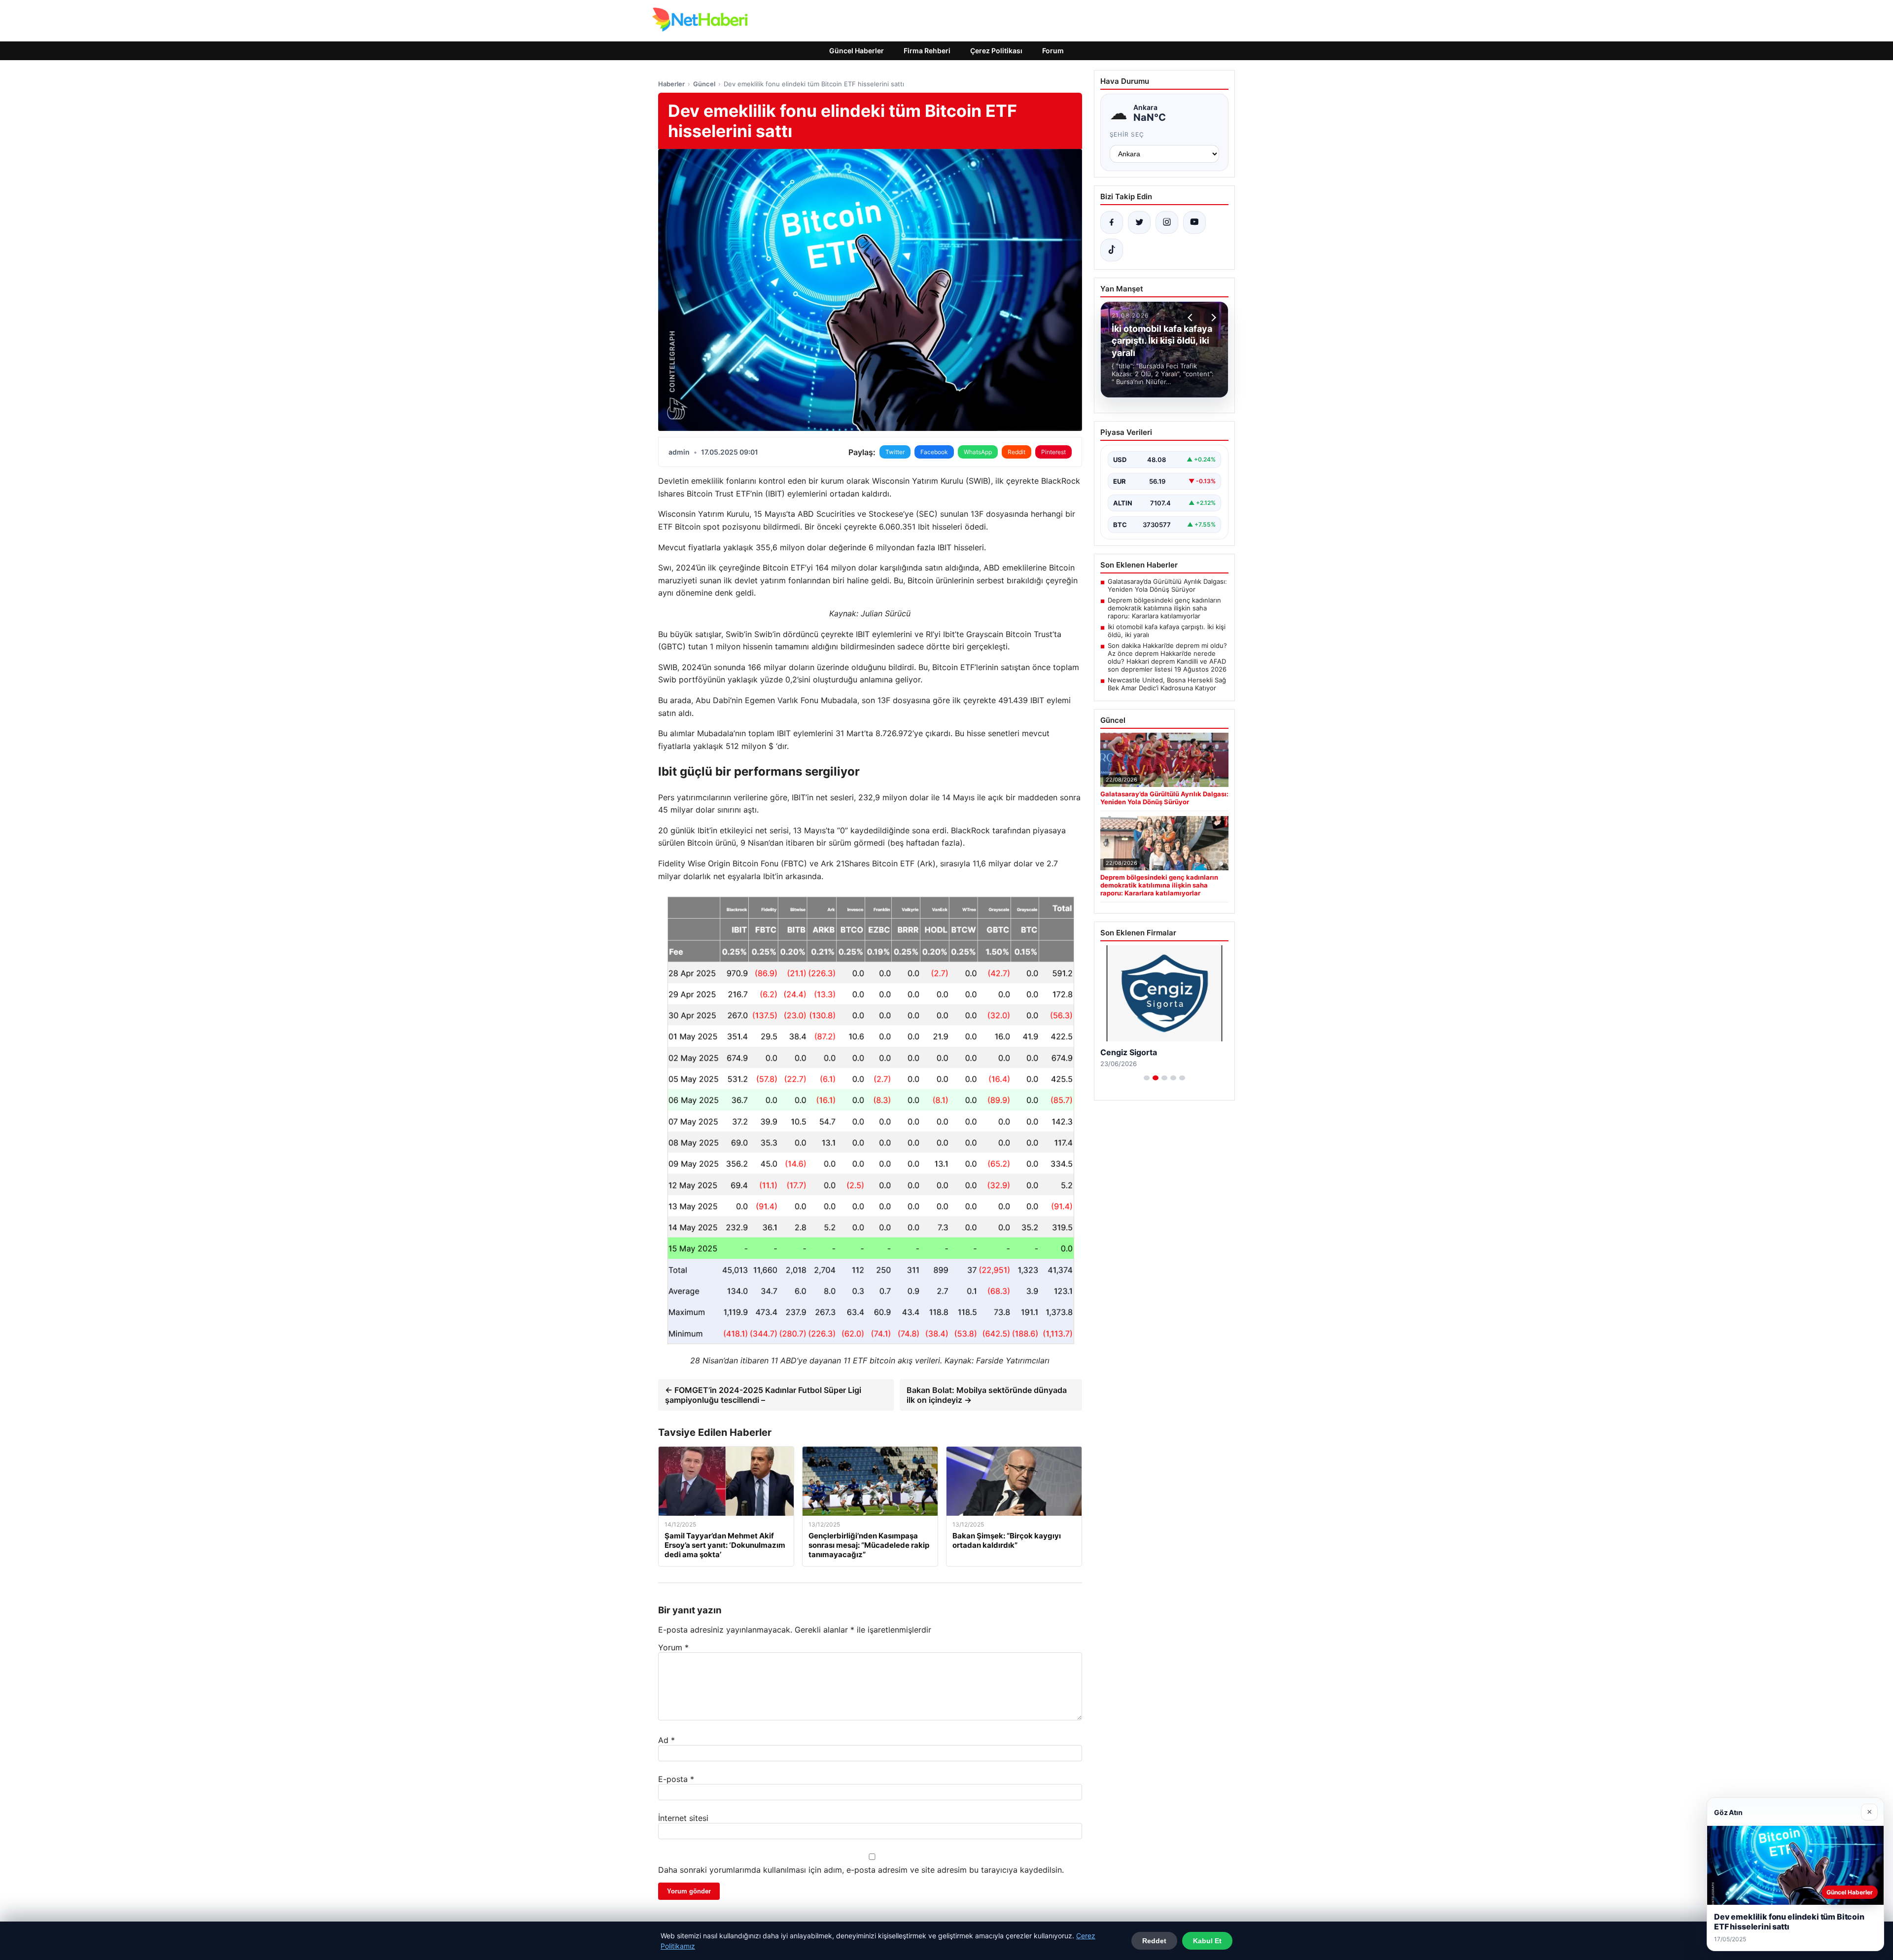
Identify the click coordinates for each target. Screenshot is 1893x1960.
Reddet (1154, 1941)
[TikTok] (1112, 250)
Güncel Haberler (857, 51)
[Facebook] (1112, 222)
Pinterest (1053, 452)
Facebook (934, 452)
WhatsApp (978, 452)
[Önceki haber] (1192, 318)
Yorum (673, 1647)
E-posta (676, 1779)
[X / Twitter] (1139, 222)
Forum (1053, 51)
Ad (666, 1740)
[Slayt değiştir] (1147, 1078)
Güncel (704, 84)
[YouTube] (1194, 222)
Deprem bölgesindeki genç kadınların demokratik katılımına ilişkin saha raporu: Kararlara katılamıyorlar (1164, 608)
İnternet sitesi (683, 1818)
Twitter (895, 452)
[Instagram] (1167, 222)
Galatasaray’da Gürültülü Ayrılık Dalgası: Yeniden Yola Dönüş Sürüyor (1167, 585)
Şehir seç (1127, 134)
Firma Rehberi (927, 51)
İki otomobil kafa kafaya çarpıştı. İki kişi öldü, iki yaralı (1167, 631)
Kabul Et (1207, 1941)
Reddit (1017, 452)
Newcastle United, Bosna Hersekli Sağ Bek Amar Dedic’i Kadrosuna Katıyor (1167, 684)
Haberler (671, 84)
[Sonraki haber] (1212, 318)
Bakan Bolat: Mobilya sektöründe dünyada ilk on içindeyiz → (987, 1395)
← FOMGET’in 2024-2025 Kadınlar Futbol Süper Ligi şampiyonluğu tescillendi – (763, 1395)
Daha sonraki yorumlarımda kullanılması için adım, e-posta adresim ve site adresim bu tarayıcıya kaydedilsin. (861, 1870)
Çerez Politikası (996, 51)
